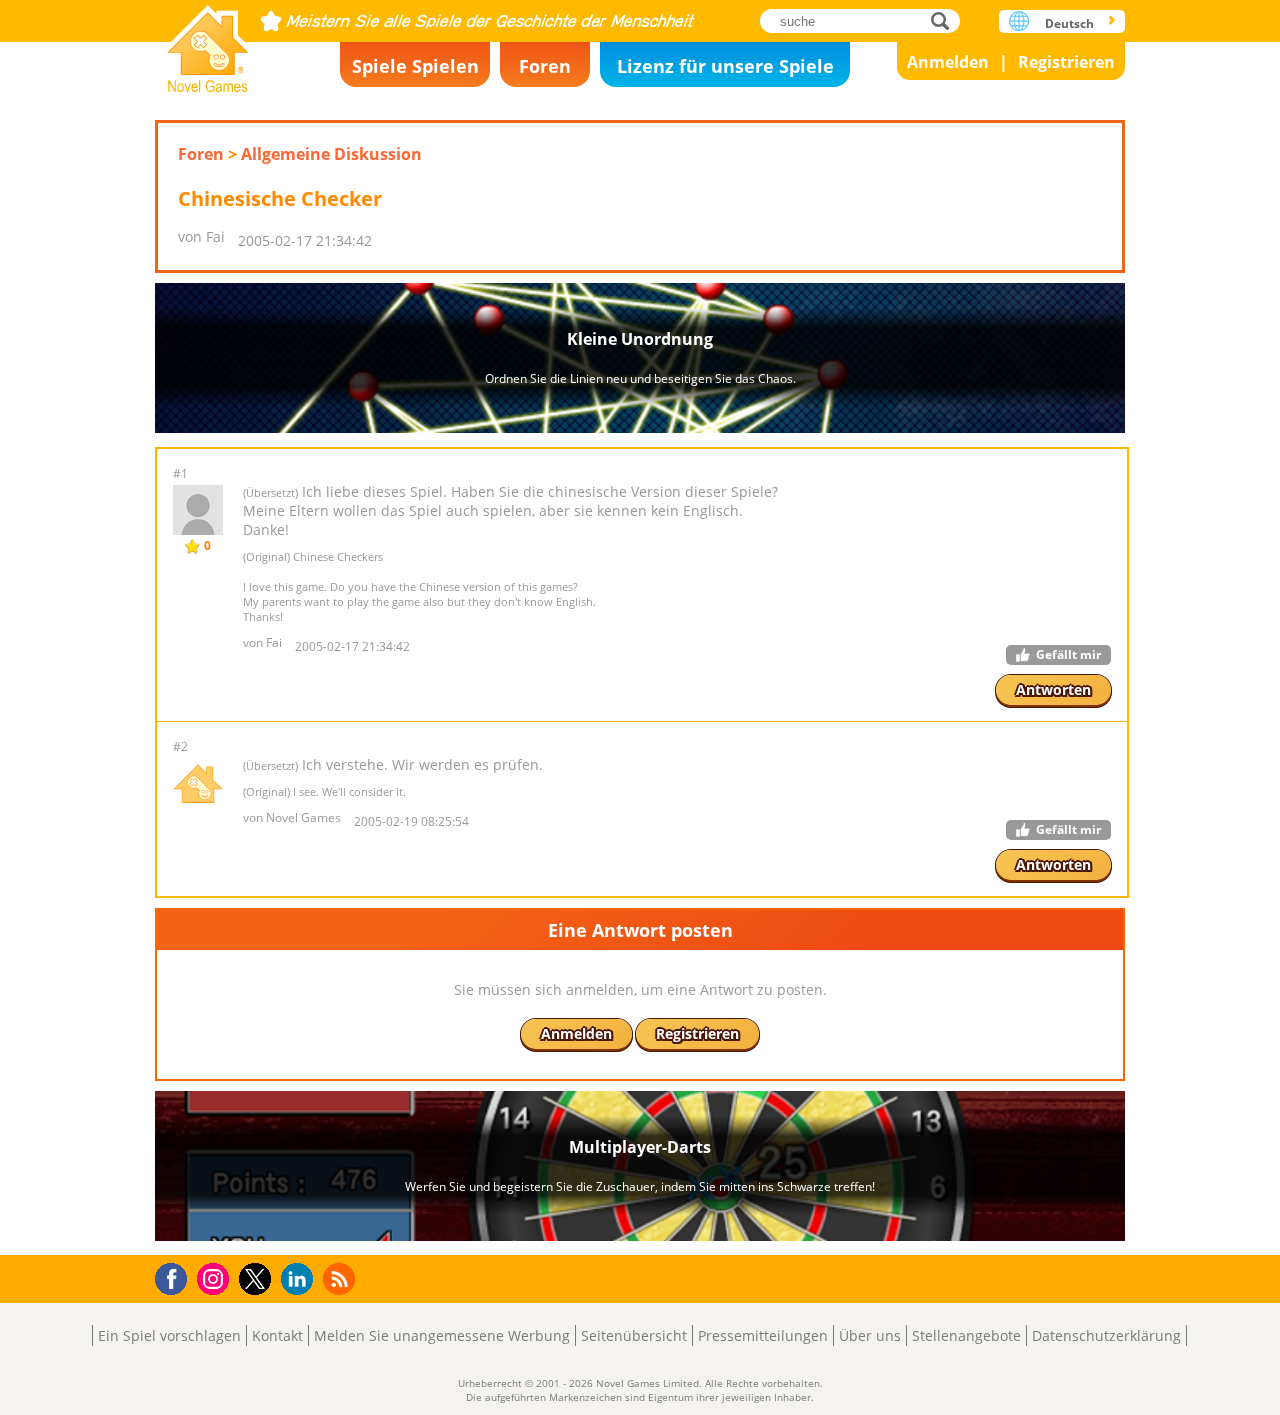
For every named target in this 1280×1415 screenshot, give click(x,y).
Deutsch (1069, 23)
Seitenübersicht (634, 1335)
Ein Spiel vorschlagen (169, 1335)
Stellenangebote (966, 1335)
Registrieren (1066, 62)
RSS (341, 1278)
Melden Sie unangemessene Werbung (442, 1335)
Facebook (176, 1276)
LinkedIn (300, 1279)
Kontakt (277, 1335)
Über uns (870, 1335)
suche (945, 20)
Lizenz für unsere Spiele (725, 66)
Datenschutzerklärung (1106, 1335)
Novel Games (208, 42)
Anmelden (948, 62)
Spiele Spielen (415, 66)
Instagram (216, 1277)
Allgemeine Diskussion (331, 154)
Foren (545, 66)
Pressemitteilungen (763, 1335)
